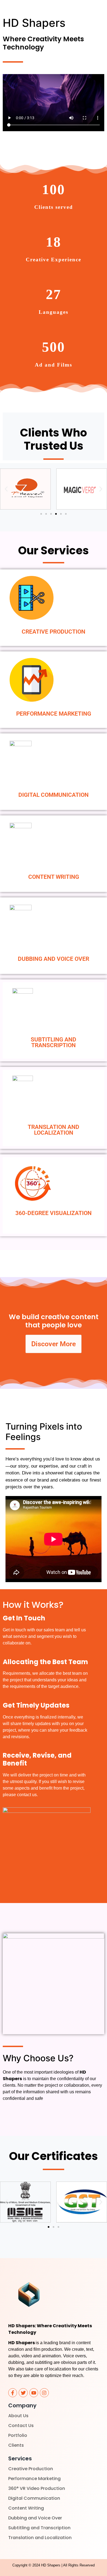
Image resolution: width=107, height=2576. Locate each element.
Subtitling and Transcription (39, 2528)
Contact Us (21, 2426)
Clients (16, 2445)
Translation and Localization (40, 2538)
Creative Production (31, 2469)
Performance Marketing (34, 2479)
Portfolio (18, 2435)
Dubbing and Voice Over (35, 2518)
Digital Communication (34, 2498)
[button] (6, 489)
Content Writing (26, 2508)
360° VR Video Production (37, 2488)
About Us (18, 2416)
